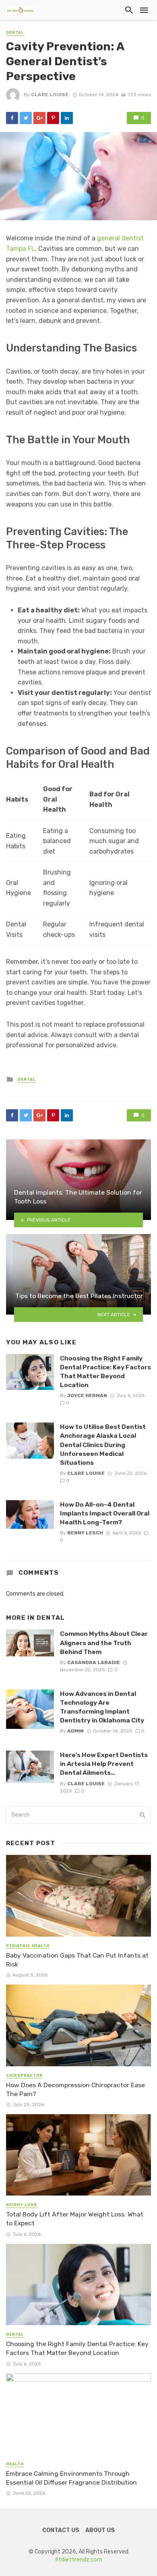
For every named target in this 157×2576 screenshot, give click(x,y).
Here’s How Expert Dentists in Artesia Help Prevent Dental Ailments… (104, 1764)
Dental (15, 33)
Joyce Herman (87, 1396)
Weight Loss (22, 2205)
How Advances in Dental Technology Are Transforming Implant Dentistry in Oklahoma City (102, 1707)
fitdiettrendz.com (79, 2560)
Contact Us (61, 2530)
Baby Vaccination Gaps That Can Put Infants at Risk (77, 1960)
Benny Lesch (85, 1533)
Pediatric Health (28, 1946)
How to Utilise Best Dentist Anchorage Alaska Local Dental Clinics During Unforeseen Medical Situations (103, 1444)
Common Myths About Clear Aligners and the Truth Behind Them (104, 1643)
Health (15, 2464)
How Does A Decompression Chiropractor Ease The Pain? (75, 2089)
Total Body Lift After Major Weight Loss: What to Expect (75, 2219)
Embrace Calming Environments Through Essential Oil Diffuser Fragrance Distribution (71, 2478)
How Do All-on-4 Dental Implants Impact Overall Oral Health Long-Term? (105, 1513)
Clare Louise (50, 95)
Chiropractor (24, 2076)
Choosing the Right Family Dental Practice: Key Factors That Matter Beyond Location (105, 1372)
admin (75, 1731)
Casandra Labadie (94, 1662)
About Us (100, 2530)
